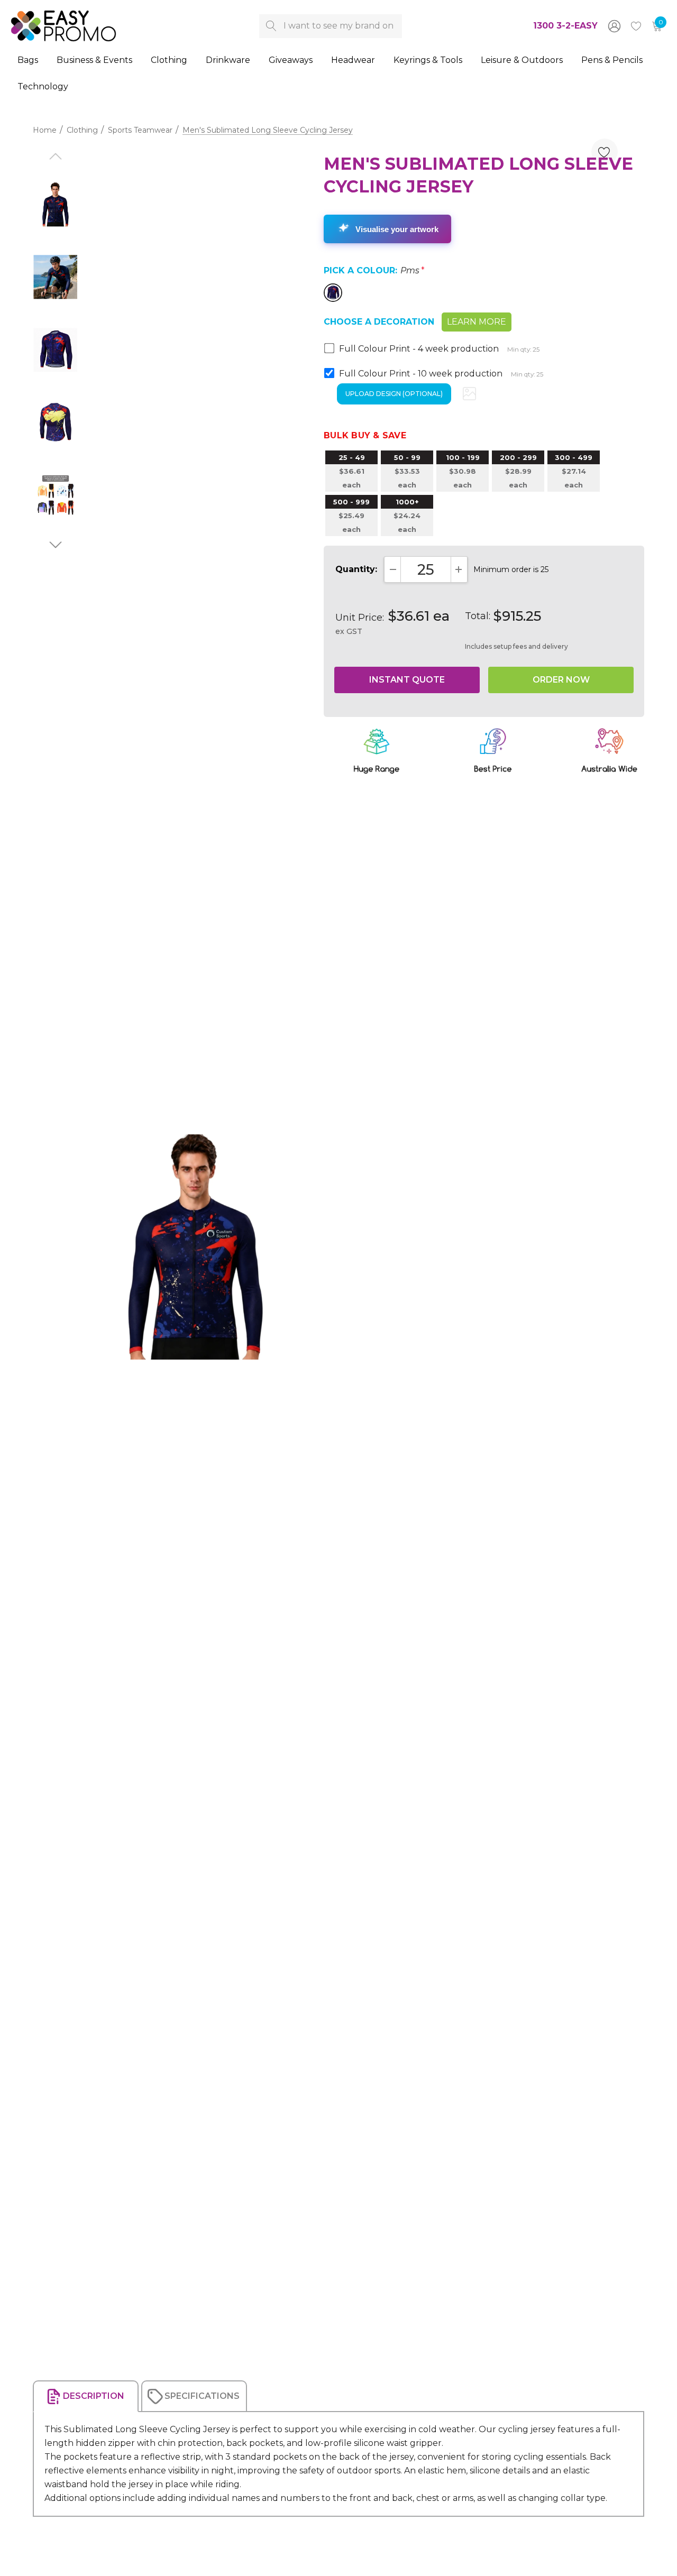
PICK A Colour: (374, 270)
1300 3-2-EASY (565, 26)
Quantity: (356, 569)
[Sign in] (614, 26)
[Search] (271, 26)
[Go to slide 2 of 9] (55, 545)
